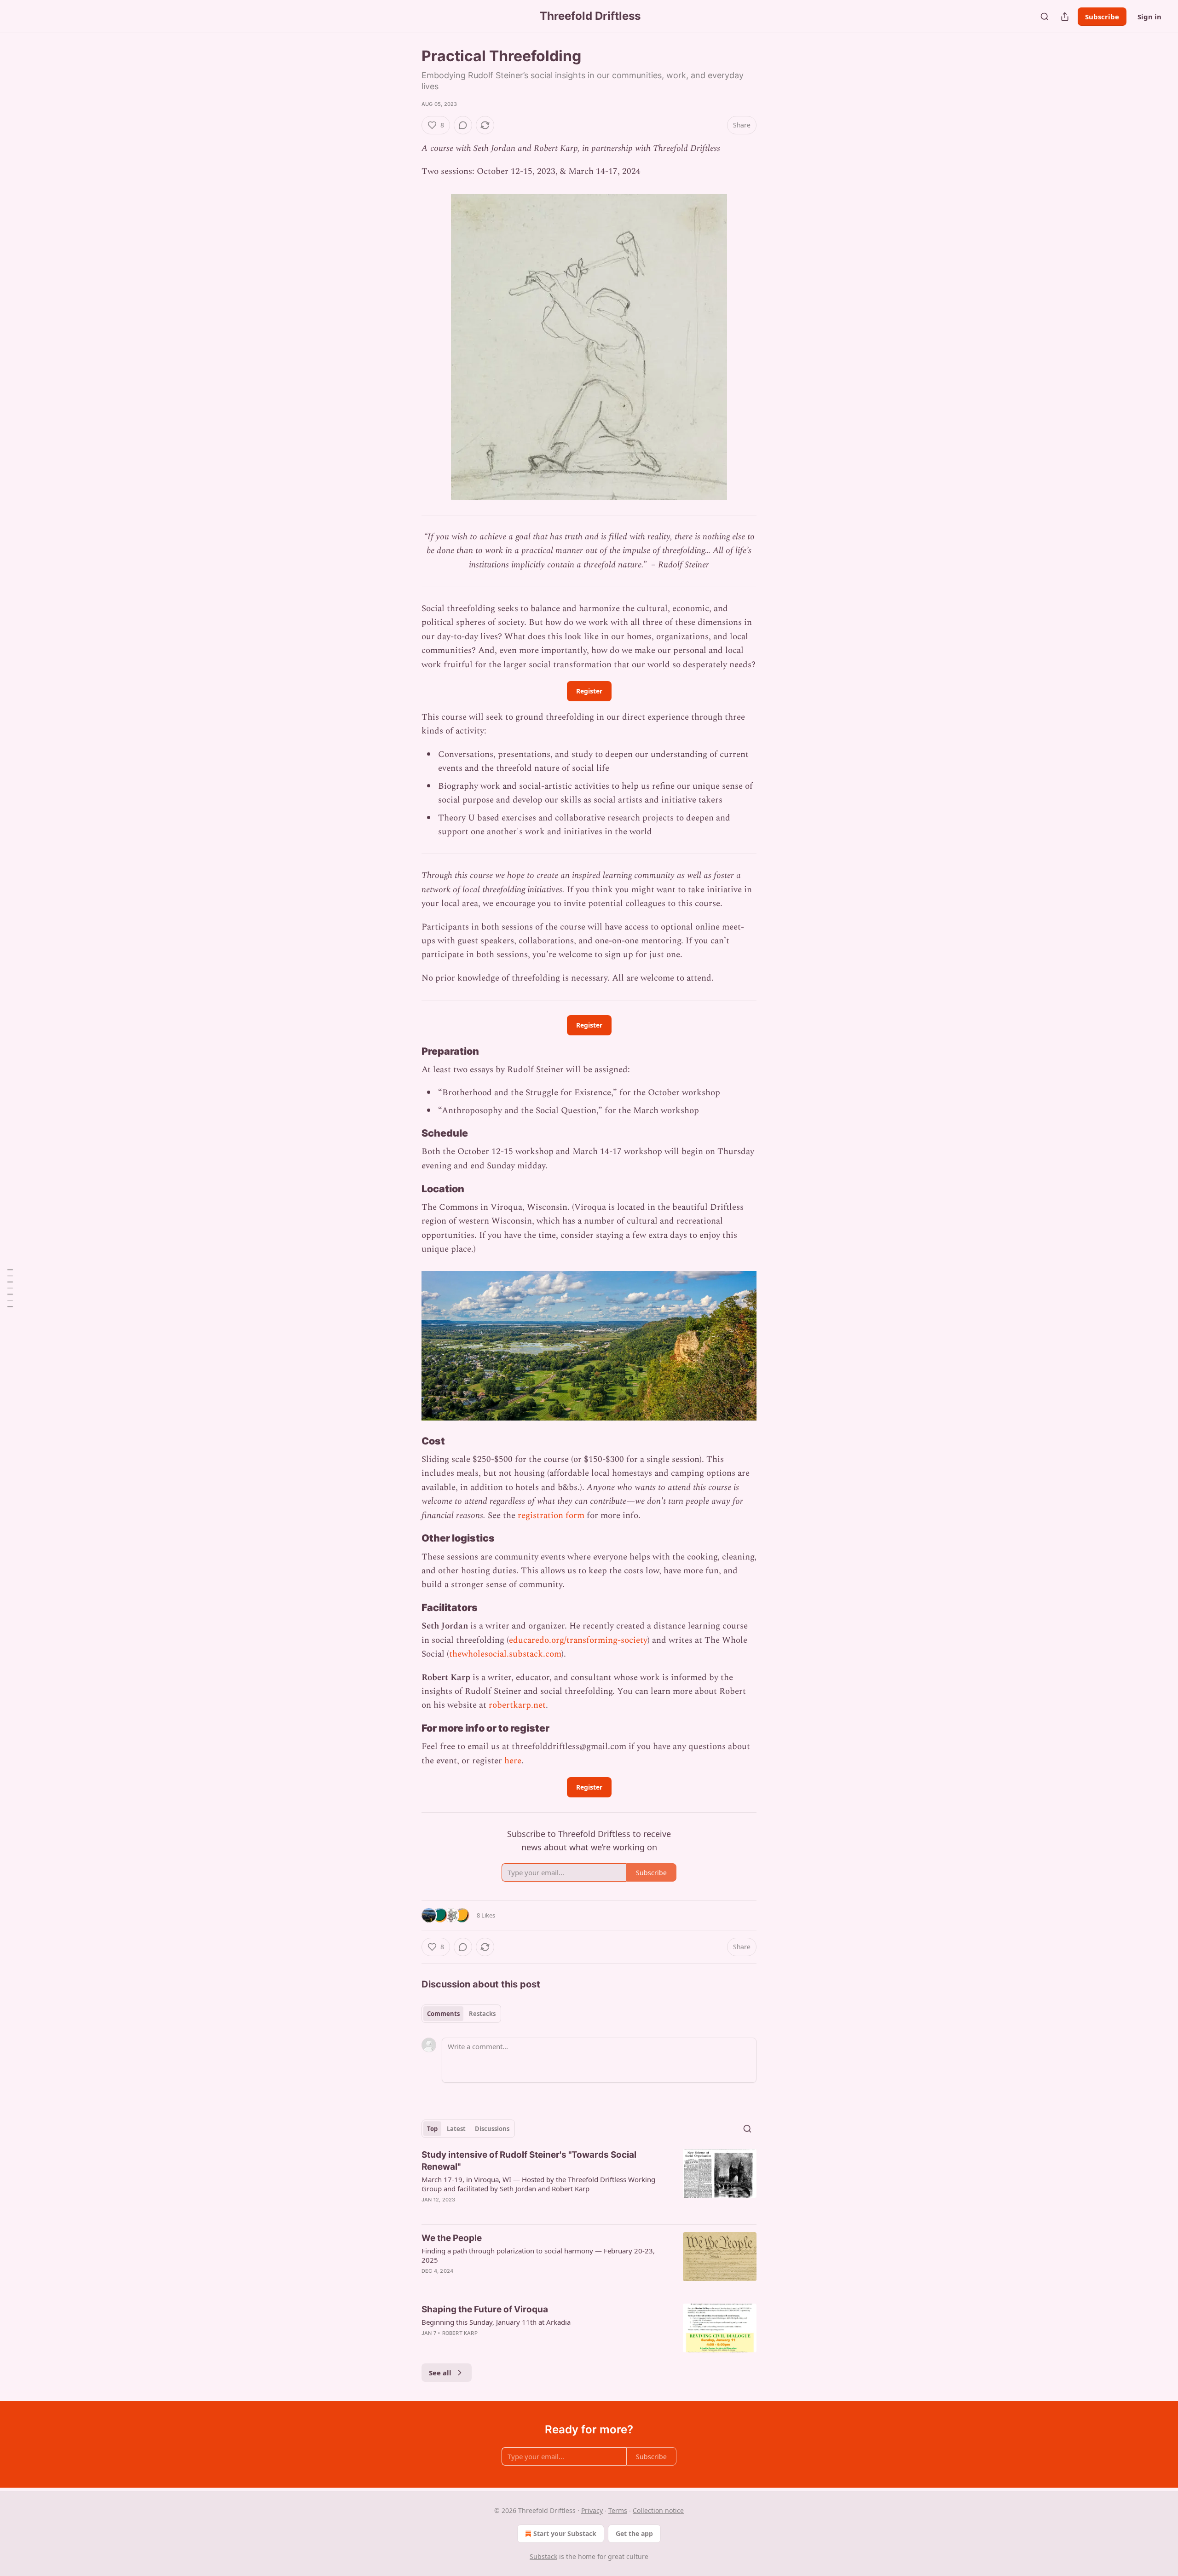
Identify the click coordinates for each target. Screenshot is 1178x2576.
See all (440, 2373)
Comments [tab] (443, 2014)
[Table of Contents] (10, 1288)
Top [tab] (432, 2129)
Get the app (634, 2533)
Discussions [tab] (492, 2129)
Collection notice (658, 2510)
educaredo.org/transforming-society (578, 1640)
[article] (589, 2183)
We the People (452, 2238)
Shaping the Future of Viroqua (485, 2309)
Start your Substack (565, 2533)
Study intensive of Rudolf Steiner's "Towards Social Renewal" (529, 2161)
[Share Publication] (1065, 17)
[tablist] (461, 2014)
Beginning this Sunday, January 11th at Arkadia (496, 2322)
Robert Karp (460, 2333)
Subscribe (1102, 17)
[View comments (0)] (463, 125)
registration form (551, 1516)
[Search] (1045, 17)
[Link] (409, 1051)
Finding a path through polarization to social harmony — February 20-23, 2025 (538, 2255)
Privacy (592, 2510)
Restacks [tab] (482, 2014)
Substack (543, 2556)
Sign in (1149, 17)
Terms (618, 2510)
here (513, 1761)
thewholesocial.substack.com (505, 1654)
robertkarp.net (517, 1705)
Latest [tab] (456, 2129)
